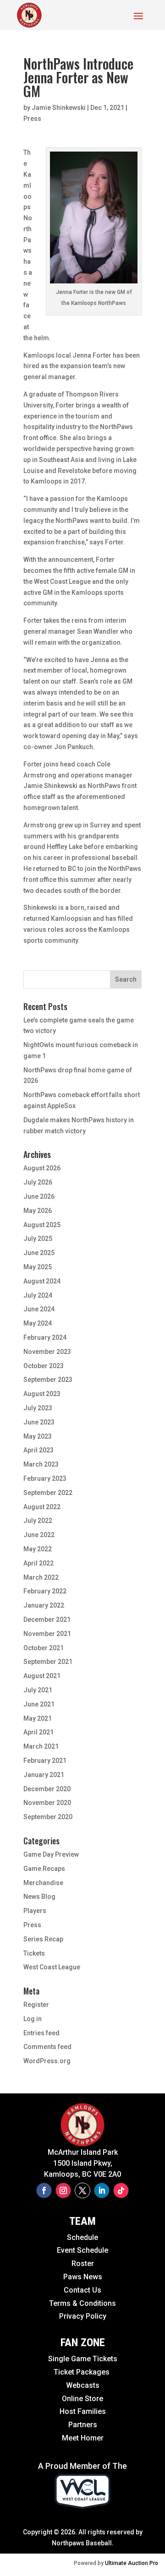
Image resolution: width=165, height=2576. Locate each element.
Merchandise (43, 1883)
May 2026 (38, 1211)
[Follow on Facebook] (44, 2190)
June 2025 (39, 1253)
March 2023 (41, 1464)
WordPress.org (47, 2061)
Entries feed (41, 2033)
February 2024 (45, 1337)
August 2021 (42, 1676)
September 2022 (48, 1493)
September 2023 (48, 1380)
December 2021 (47, 1620)
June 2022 (39, 1535)
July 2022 (38, 1521)
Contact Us (82, 2290)
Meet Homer (83, 2438)
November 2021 (47, 1634)
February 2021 (45, 1761)
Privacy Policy (83, 2316)
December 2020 (47, 1789)
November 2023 (47, 1352)
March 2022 (41, 1577)
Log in (33, 2019)
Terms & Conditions (82, 2303)
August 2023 (42, 1394)
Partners (83, 2425)
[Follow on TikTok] (121, 2190)
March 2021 (41, 1746)
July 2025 (38, 1239)
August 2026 (42, 1168)
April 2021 (38, 1732)
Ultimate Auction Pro (132, 2563)
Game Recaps (44, 1869)
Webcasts (83, 2385)
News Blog (39, 1897)
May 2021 (38, 1718)
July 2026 (38, 1182)
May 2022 (38, 1549)
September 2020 (48, 1817)
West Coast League (52, 1967)
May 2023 (38, 1436)
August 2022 (42, 1507)
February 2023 (45, 1478)
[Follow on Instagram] (63, 2190)
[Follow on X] (82, 2190)
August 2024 (42, 1281)
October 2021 (44, 1648)
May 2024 (38, 1323)
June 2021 (39, 1704)
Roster (83, 2264)
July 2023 (38, 1408)
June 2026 (39, 1196)
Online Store (82, 2399)
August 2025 (42, 1225)
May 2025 (38, 1267)
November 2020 (47, 1803)
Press (32, 119)
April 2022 (38, 1563)
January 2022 (44, 1605)
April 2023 (38, 1450)
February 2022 (45, 1591)
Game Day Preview (51, 1854)
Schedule (82, 2237)
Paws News (83, 2277)
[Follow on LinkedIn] (102, 2190)
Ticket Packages (82, 2372)
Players (35, 1911)
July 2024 (38, 1295)
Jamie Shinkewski (59, 108)
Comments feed (47, 2047)
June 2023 (39, 1422)
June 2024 (39, 1309)
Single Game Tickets (83, 2359)
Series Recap (43, 1939)
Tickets (34, 1953)
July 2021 (38, 1690)
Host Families (83, 2411)
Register (36, 2005)
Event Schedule (62, 2250)
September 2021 (48, 1662)
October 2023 (44, 1366)
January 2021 (44, 1775)
